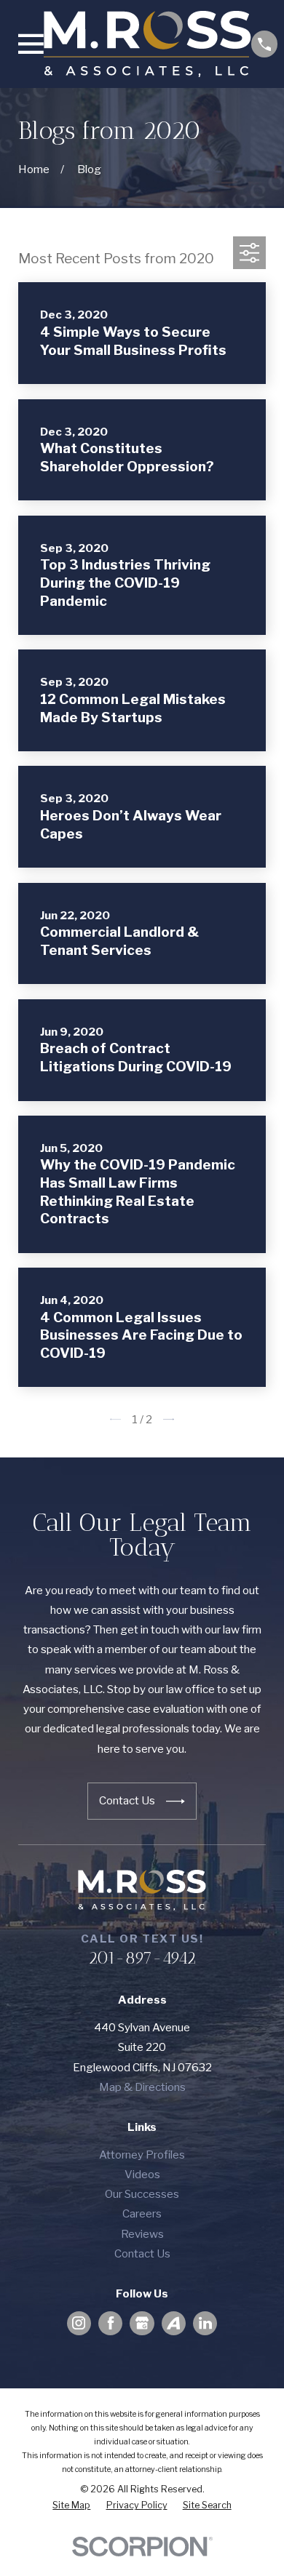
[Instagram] (79, 2323)
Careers (142, 2213)
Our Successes (142, 2194)
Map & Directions (142, 2087)
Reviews (142, 2234)
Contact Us (142, 2253)
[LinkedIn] (205, 2323)
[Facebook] (111, 2323)
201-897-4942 (142, 1958)
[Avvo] (173, 2323)
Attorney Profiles (142, 2155)
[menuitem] (71, 2506)
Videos (142, 2174)
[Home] (147, 44)
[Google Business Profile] (142, 2323)
